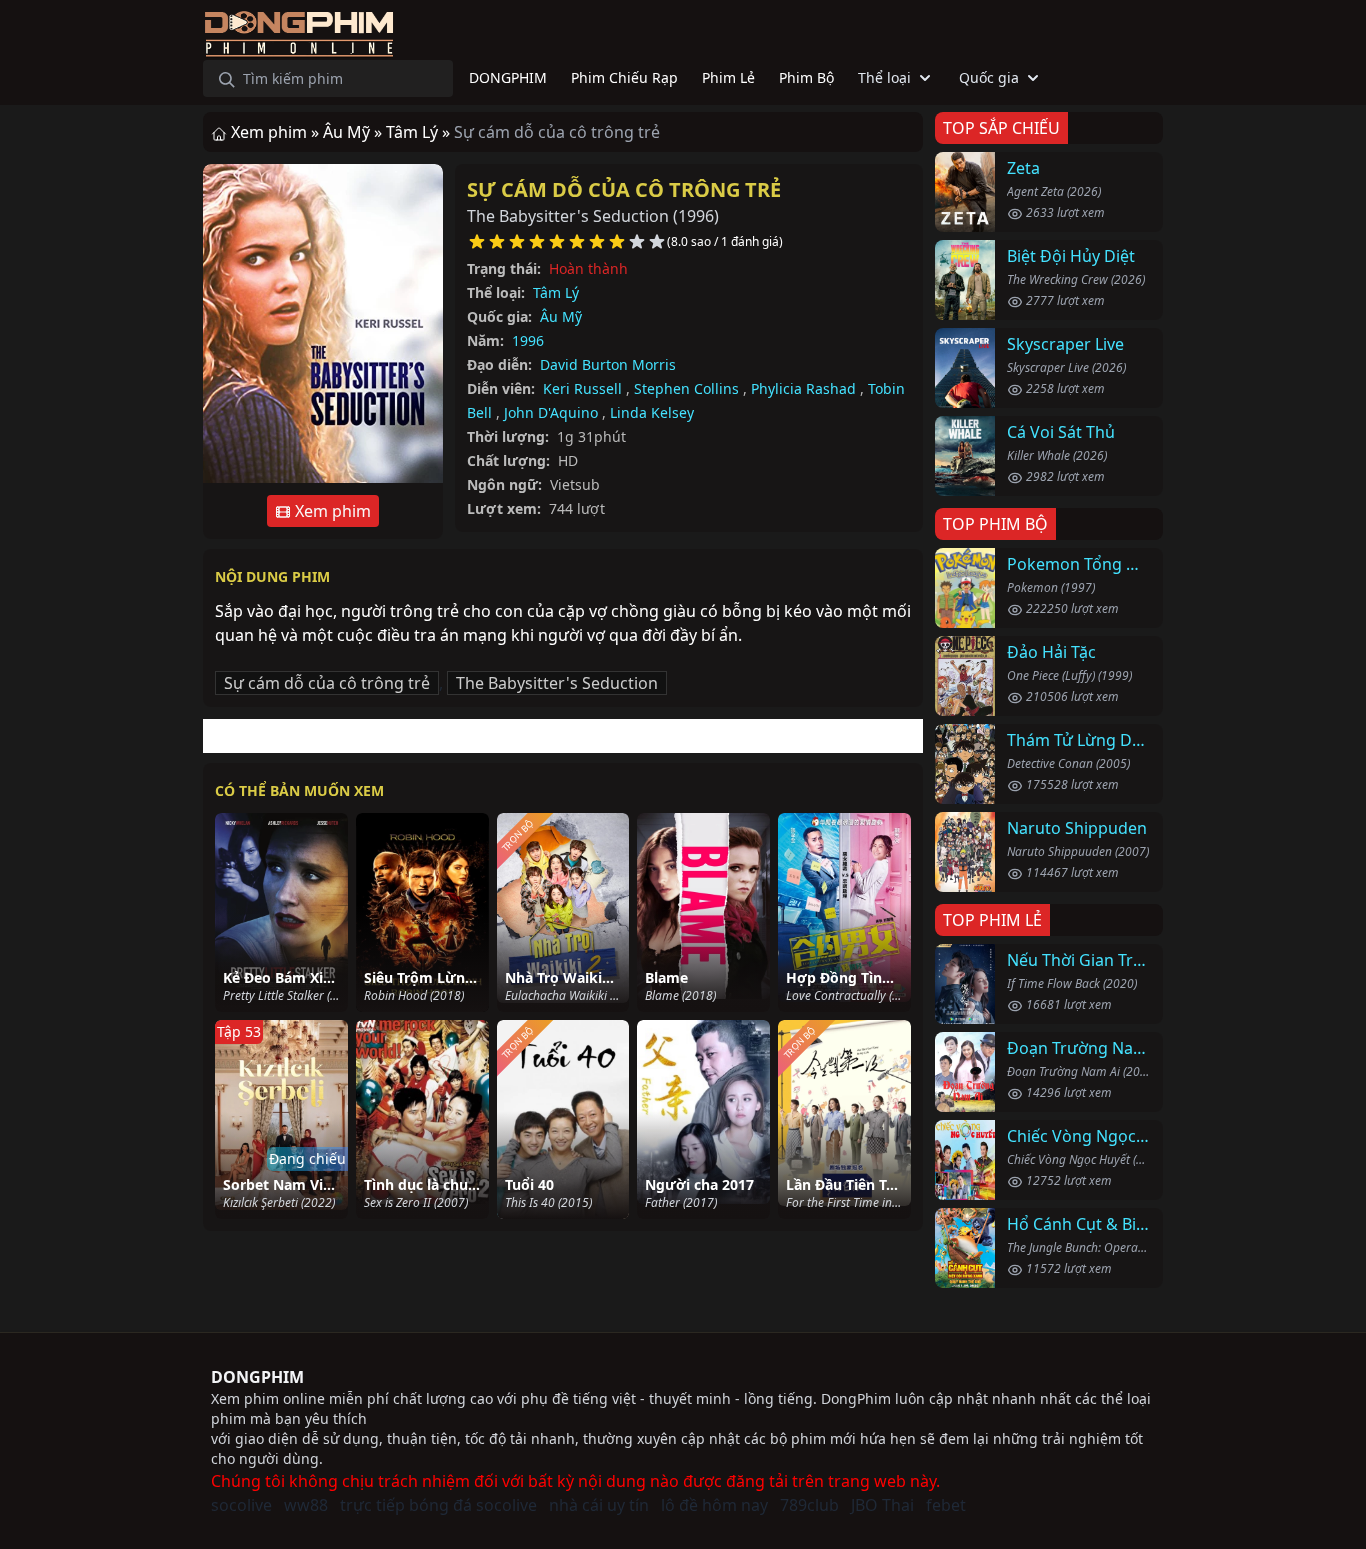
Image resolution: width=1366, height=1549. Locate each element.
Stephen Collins (686, 388)
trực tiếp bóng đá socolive (438, 1505)
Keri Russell (582, 388)
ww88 (306, 1505)
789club (809, 1505)
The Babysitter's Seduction (557, 683)
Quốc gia (989, 77)
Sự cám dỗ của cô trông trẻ (624, 189)
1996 (528, 340)
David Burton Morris (608, 364)
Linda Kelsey (652, 412)
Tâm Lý (556, 292)
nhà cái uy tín (599, 1505)
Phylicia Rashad (803, 388)
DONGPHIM (257, 1377)
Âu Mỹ (561, 316)
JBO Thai (882, 1505)
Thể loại (884, 77)
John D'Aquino (551, 412)
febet (946, 1505)
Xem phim (331, 511)
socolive (241, 1505)
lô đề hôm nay (714, 1505)
